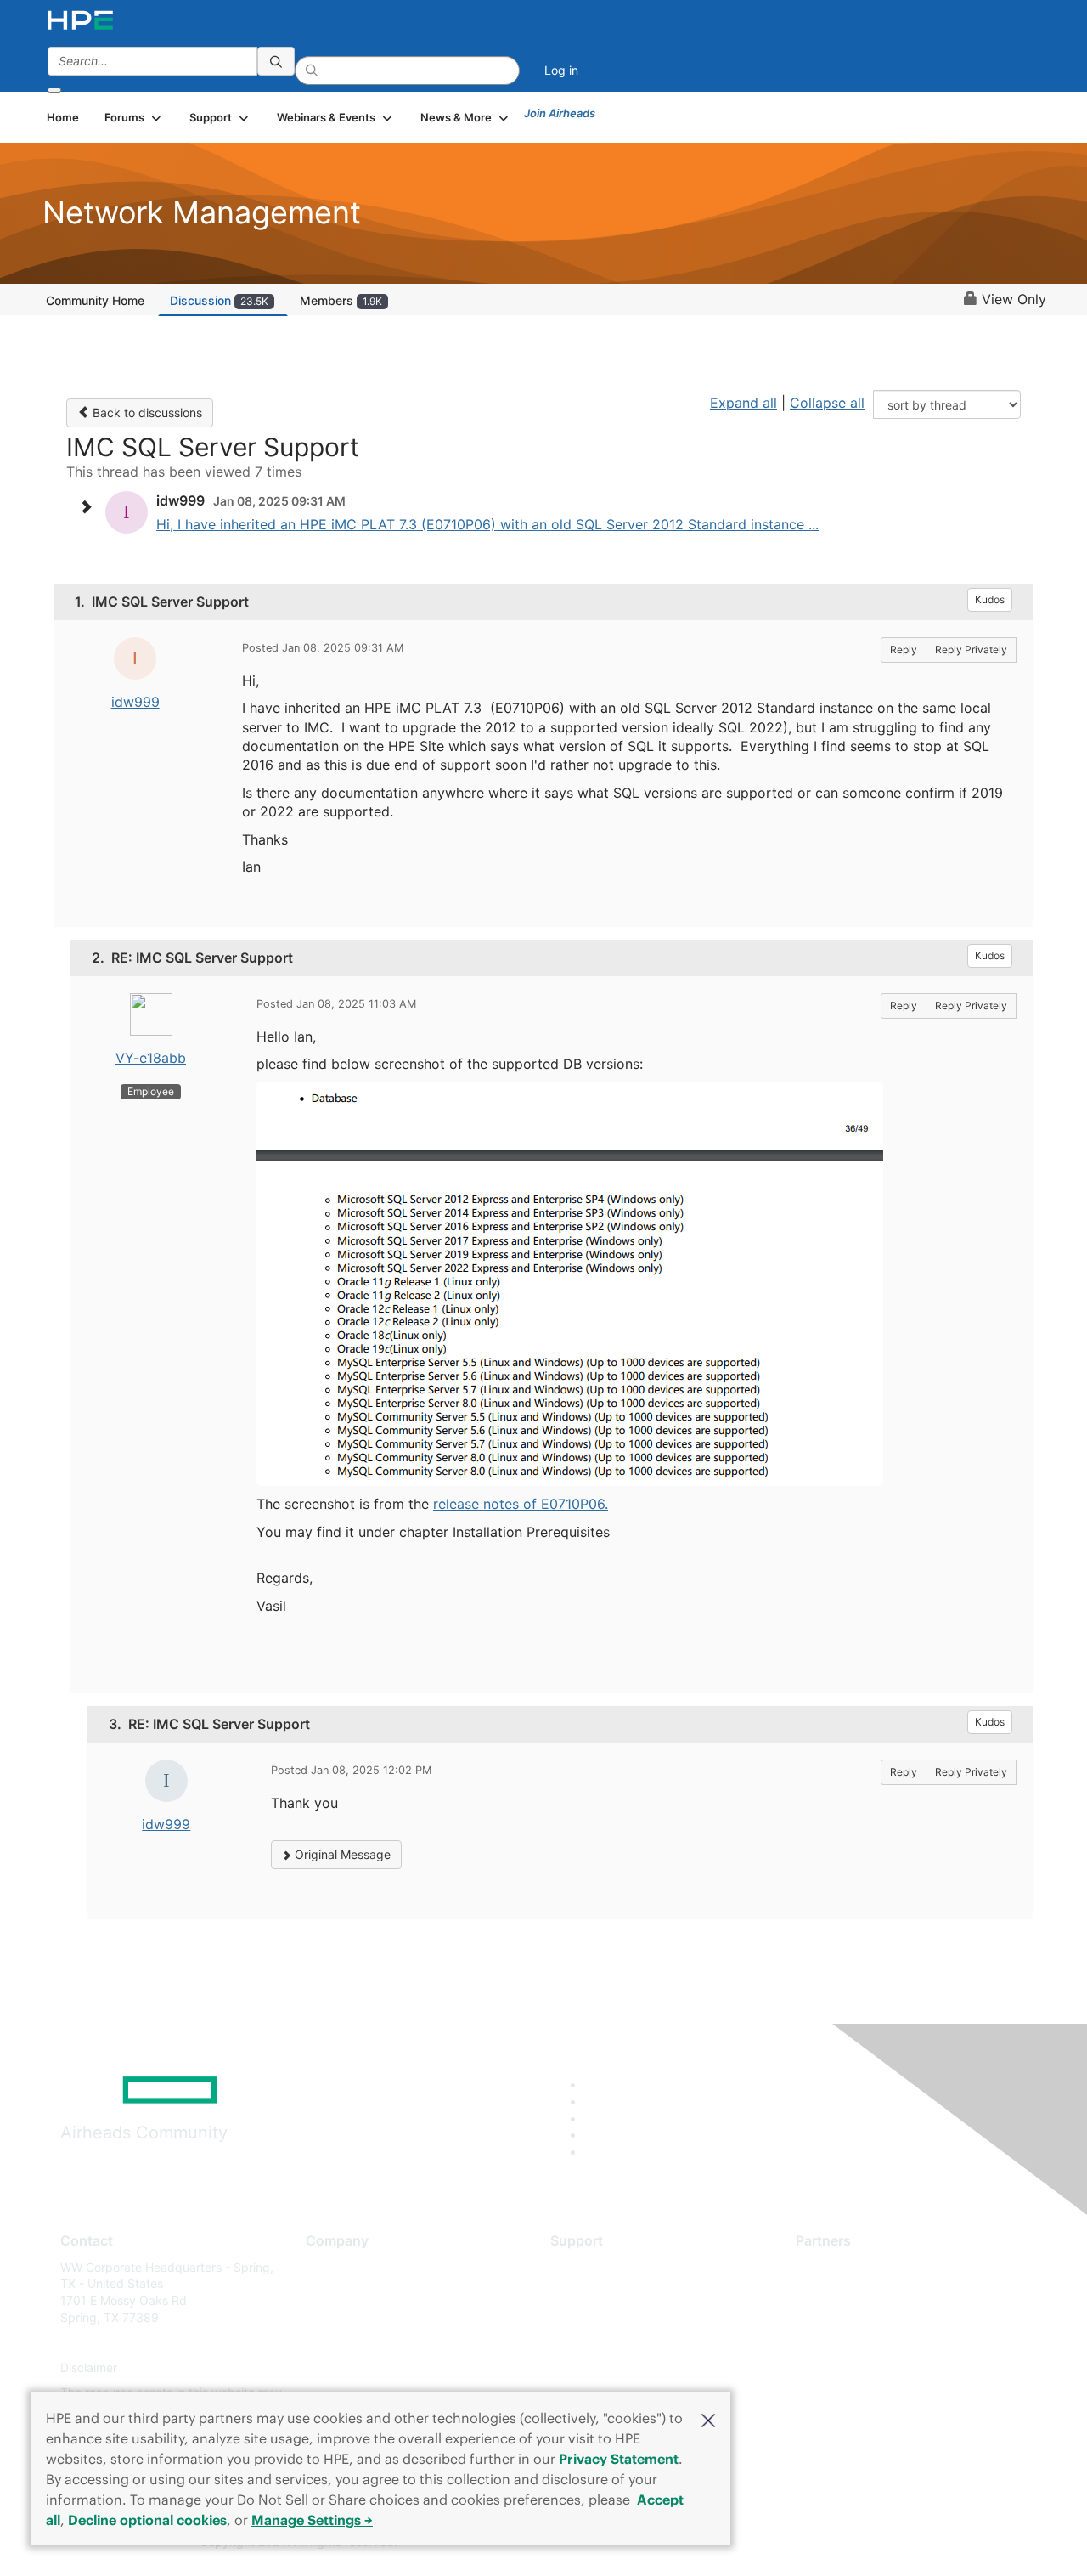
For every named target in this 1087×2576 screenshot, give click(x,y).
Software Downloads (608, 2343)
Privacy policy (345, 2367)
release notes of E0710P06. (521, 1504)
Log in (561, 70)
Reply (904, 650)
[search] (276, 61)
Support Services (598, 2267)
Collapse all (827, 403)
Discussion (219, 300)
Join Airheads (560, 113)
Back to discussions (146, 412)
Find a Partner (835, 2267)
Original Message (341, 1854)
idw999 (135, 702)
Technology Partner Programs (879, 2343)
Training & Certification (613, 2317)
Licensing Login (594, 2367)
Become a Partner (845, 2292)
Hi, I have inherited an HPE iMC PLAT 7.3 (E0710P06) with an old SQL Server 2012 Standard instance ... (487, 524)
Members (341, 300)
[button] (708, 2419)
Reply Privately (971, 650)
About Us (331, 2267)
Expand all (743, 403)
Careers (327, 2292)
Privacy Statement (619, 2459)
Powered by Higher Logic (788, 2543)
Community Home (95, 300)
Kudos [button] (990, 599)
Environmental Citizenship (377, 2343)
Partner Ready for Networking (879, 2317)
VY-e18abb (151, 1058)
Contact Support (597, 2292)
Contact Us (337, 2317)
